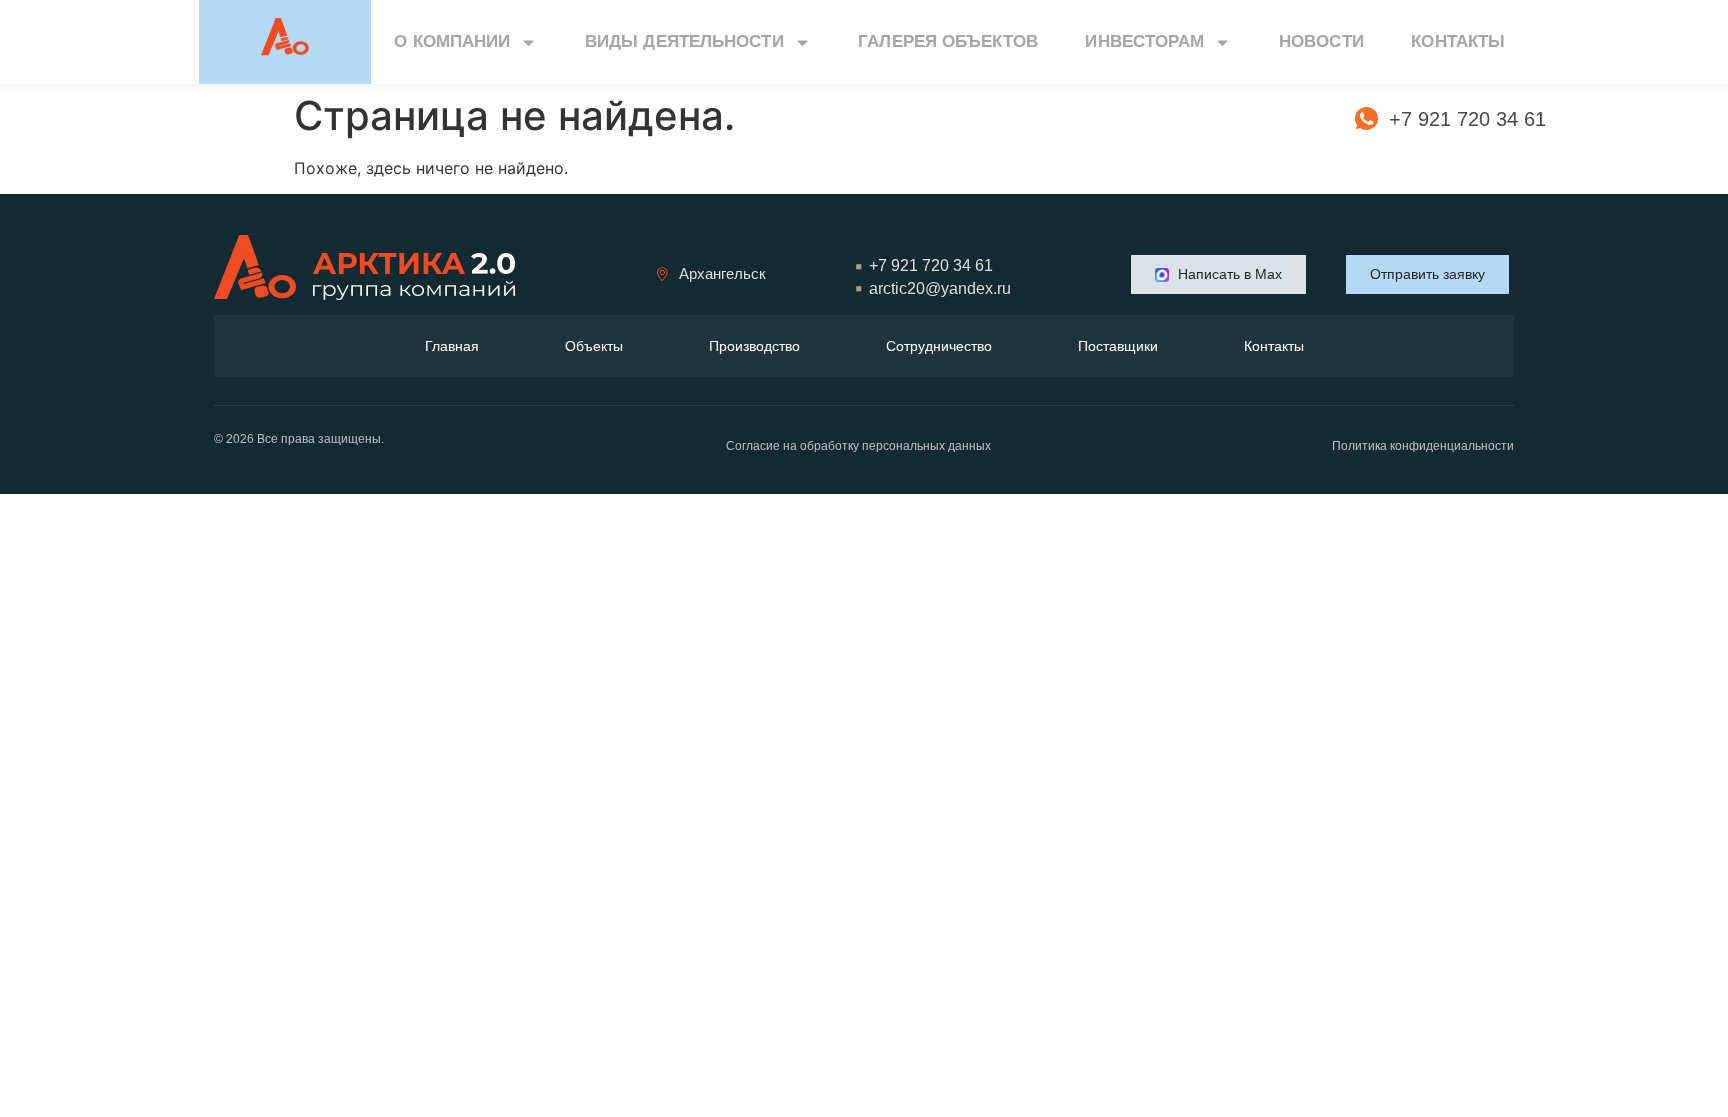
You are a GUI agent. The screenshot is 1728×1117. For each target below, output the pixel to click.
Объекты (594, 346)
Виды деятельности (684, 41)
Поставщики (1118, 346)
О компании (452, 41)
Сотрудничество (939, 346)
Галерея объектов (948, 41)
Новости (1321, 41)
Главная (452, 346)
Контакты (1458, 41)
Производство (754, 346)
